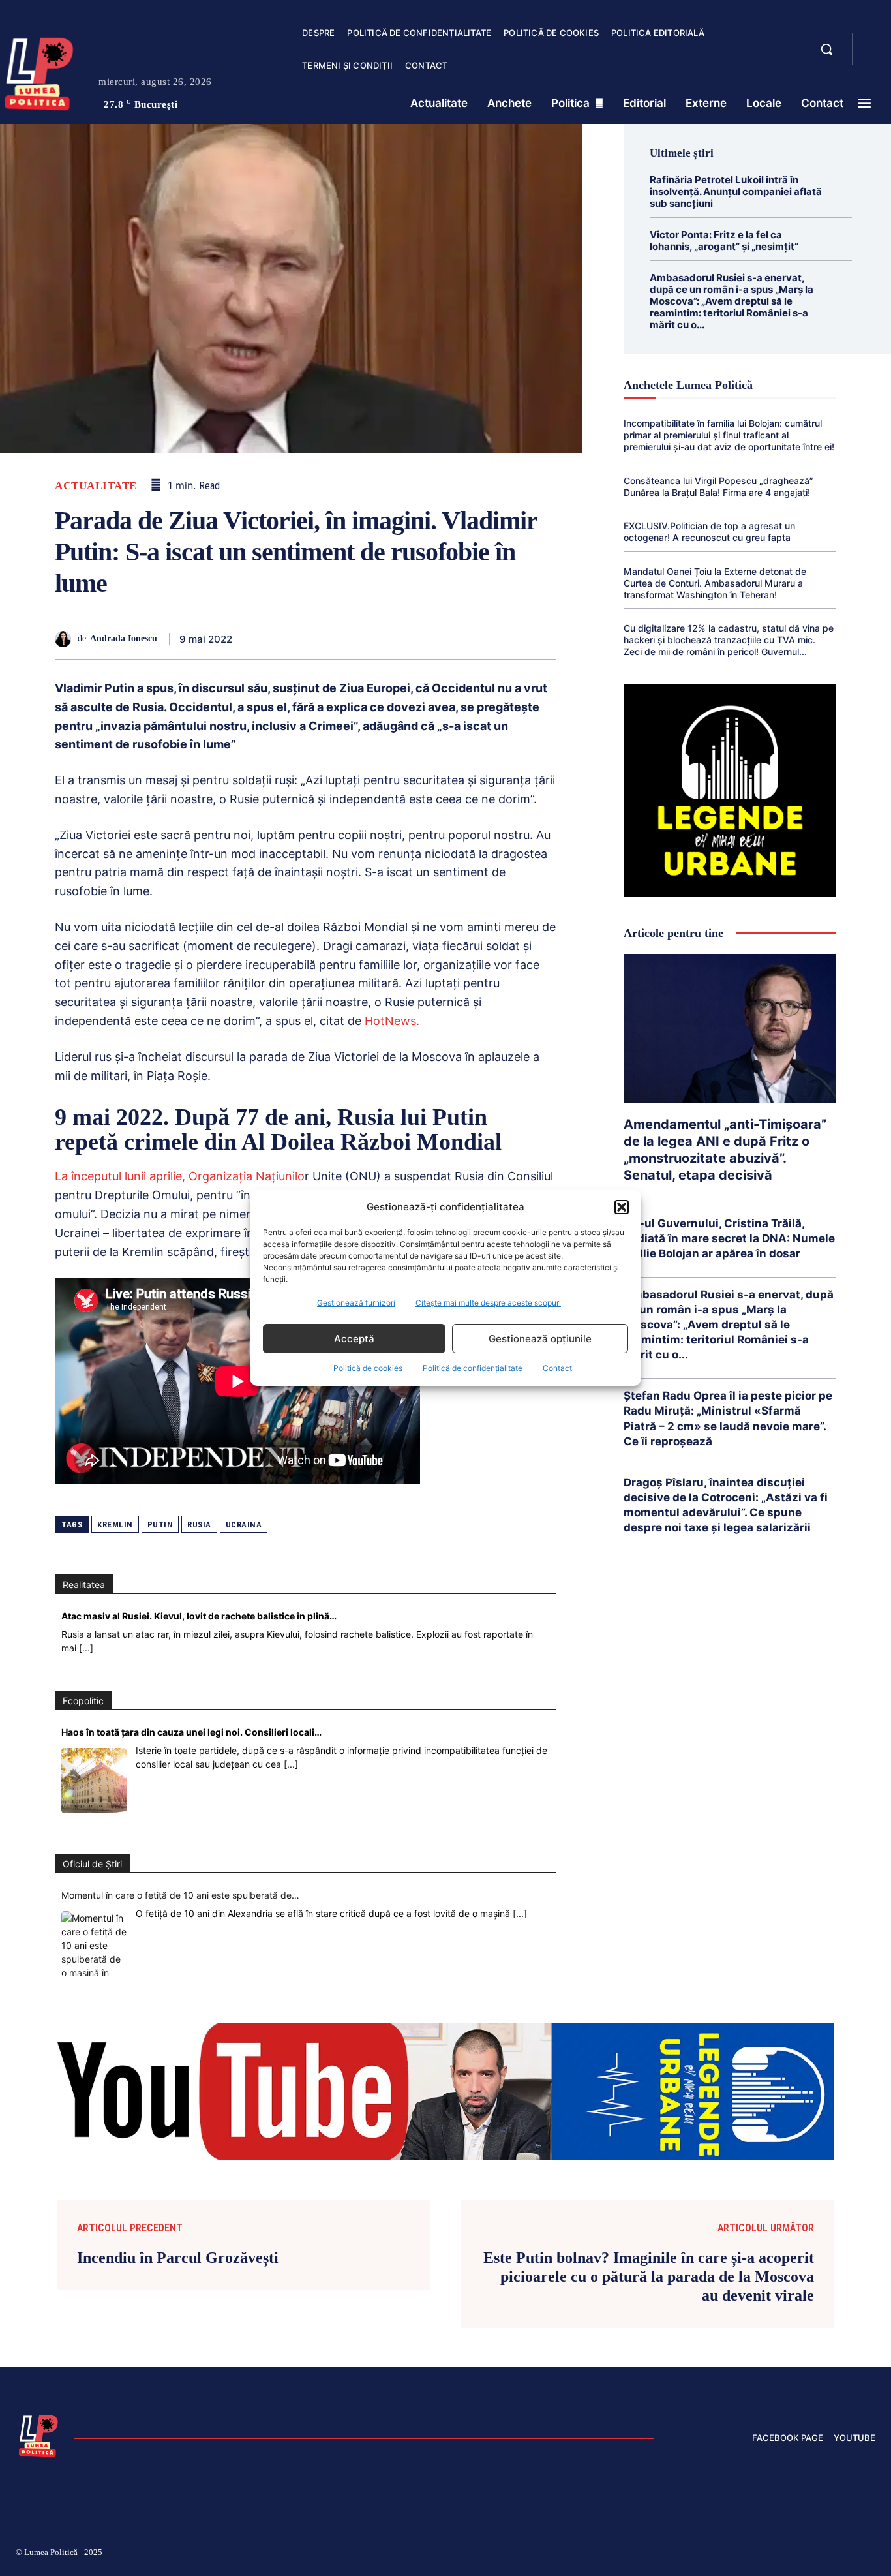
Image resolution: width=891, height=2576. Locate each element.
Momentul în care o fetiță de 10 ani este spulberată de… (180, 1895)
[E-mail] (451, 639)
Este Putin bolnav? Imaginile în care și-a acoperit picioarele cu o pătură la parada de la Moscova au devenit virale (649, 2277)
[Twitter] (301, 639)
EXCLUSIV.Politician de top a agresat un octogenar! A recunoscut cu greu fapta (709, 531)
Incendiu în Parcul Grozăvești (178, 2258)
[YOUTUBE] (873, 57)
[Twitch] (777, 2554)
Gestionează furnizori (356, 1303)
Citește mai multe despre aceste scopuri (488, 1303)
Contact (557, 1368)
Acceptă (354, 1339)
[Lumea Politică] (38, 2434)
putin (160, 1525)
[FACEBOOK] (873, 42)
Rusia (199, 1525)
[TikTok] (746, 2554)
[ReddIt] (421, 639)
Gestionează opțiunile (540, 1339)
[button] (622, 1207)
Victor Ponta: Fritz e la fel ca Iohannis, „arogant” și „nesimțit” (724, 240)
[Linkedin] (391, 639)
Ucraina (244, 1525)
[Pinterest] (331, 639)
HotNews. (390, 1021)
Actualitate (96, 486)
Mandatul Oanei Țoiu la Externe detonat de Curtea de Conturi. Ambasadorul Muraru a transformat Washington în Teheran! (715, 583)
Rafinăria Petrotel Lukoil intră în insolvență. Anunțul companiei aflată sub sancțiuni (736, 192)
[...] (86, 1648)
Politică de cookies (368, 1368)
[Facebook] (271, 639)
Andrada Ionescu (124, 638)
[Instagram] (715, 2554)
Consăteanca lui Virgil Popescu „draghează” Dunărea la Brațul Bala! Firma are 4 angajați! (718, 486)
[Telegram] (481, 639)
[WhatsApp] (361, 639)
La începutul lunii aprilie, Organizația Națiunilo (180, 1176)
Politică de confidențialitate (473, 1368)
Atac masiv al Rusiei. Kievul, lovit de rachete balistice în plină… (199, 1616)
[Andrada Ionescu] (66, 639)
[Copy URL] (511, 639)
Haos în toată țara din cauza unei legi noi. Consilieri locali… (191, 1732)
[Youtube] (870, 2554)
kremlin (115, 1525)
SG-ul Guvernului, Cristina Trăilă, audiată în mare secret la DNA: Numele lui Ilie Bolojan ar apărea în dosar (729, 1238)
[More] (542, 639)
